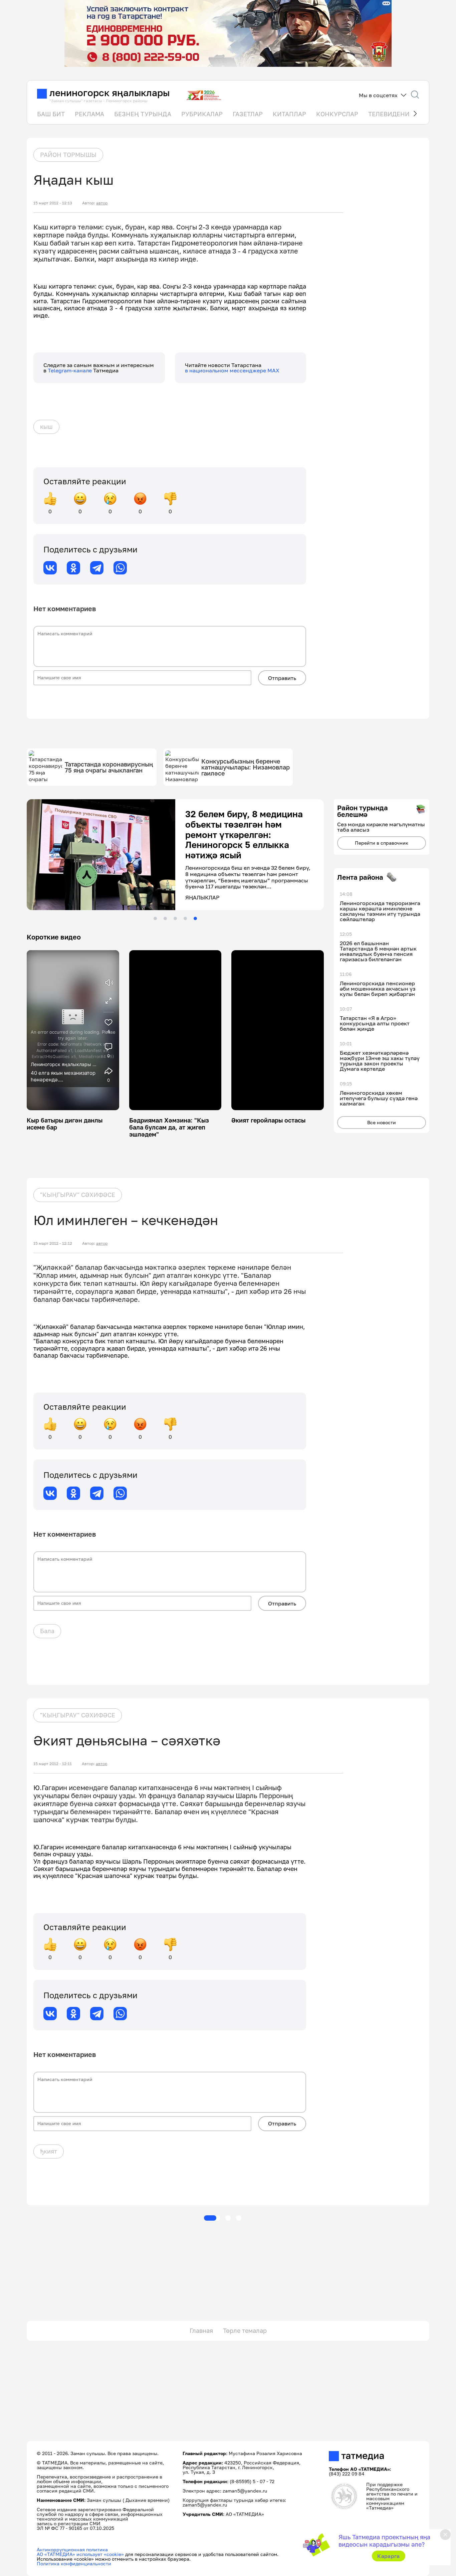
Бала (47, 1631)
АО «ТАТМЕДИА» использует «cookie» (80, 2554)
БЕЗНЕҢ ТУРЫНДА (143, 114)
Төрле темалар (245, 2331)
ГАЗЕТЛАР (248, 114)
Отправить (282, 678)
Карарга (388, 2556)
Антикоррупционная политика (72, 2549)
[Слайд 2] (165, 918)
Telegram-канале (70, 370)
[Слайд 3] (175, 918)
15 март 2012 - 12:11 (53, 1764)
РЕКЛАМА (89, 114)
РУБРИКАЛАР (202, 114)
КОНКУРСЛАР (337, 114)
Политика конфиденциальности (74, 2563)
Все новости (382, 1122)
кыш (46, 426)
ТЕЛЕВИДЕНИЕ (391, 114)
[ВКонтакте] (50, 568)
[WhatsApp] (120, 568)
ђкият (49, 2151)
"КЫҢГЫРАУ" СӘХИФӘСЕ (78, 1195)
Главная (201, 2331)
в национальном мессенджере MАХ (232, 370)
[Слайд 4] (185, 918)
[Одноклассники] (73, 568)
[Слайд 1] (155, 918)
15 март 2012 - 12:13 (53, 203)
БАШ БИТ (51, 114)
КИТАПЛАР (289, 114)
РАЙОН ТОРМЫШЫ (68, 155)
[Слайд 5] (195, 918)
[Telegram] (97, 568)
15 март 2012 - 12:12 (53, 1243)
